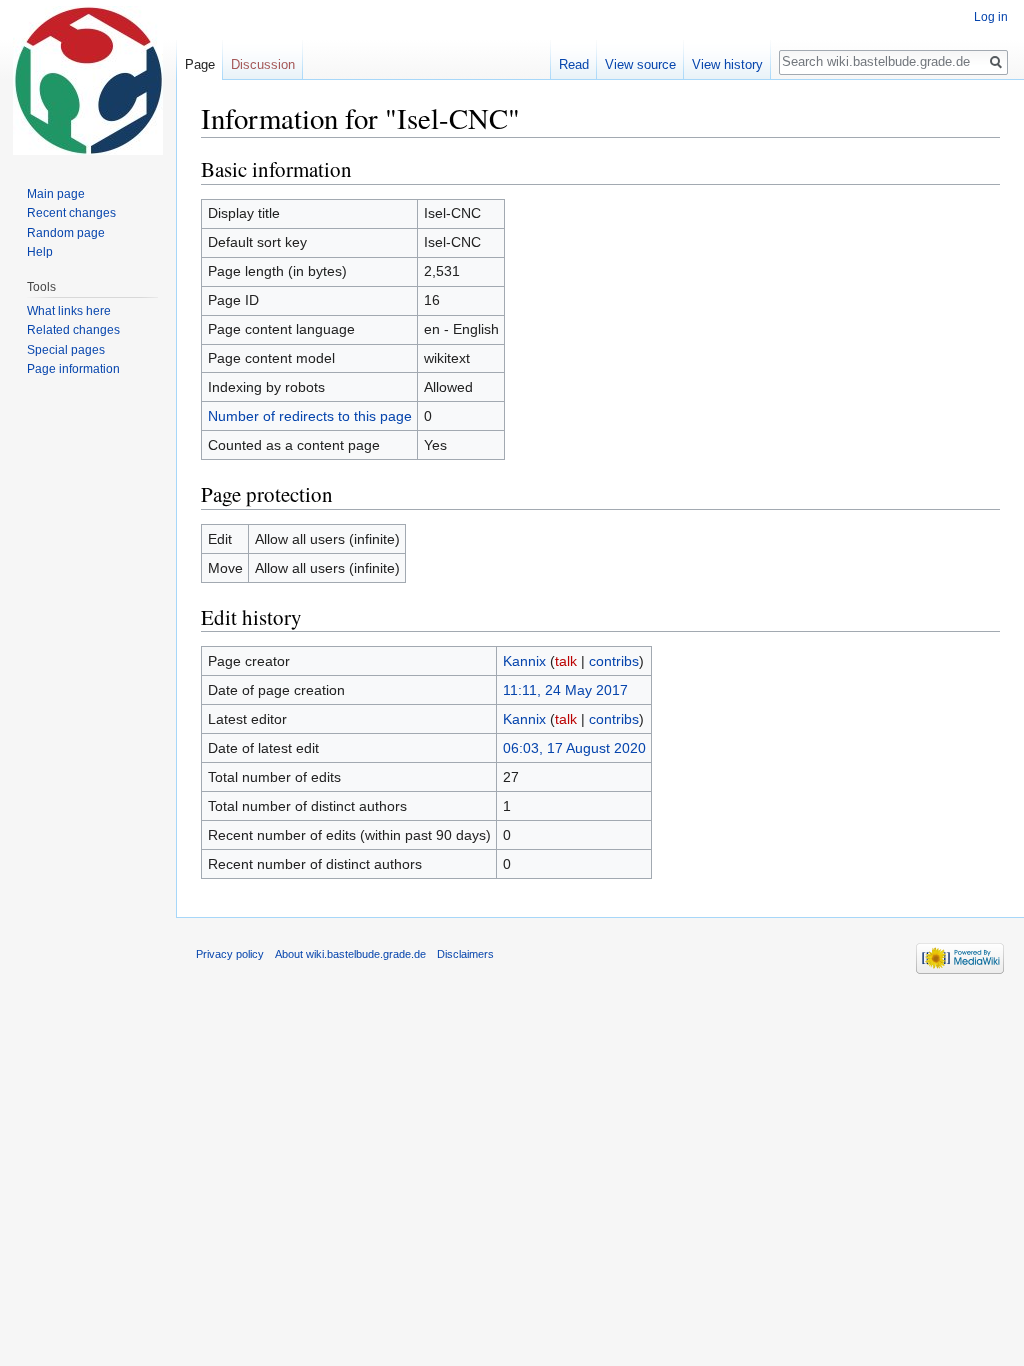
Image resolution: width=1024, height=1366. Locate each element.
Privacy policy (230, 954)
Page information (73, 369)
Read (574, 64)
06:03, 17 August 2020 (574, 748)
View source (640, 64)
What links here (69, 311)
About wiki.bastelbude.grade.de (350, 954)
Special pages (66, 350)
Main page (56, 194)
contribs (614, 661)
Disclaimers (465, 954)
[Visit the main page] (88, 80)
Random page (66, 233)
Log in (991, 17)
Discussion (263, 64)
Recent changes (71, 213)
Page (200, 64)
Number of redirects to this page (310, 416)
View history (727, 64)
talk (566, 661)
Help (40, 252)
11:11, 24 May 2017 (565, 690)
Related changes (73, 330)
